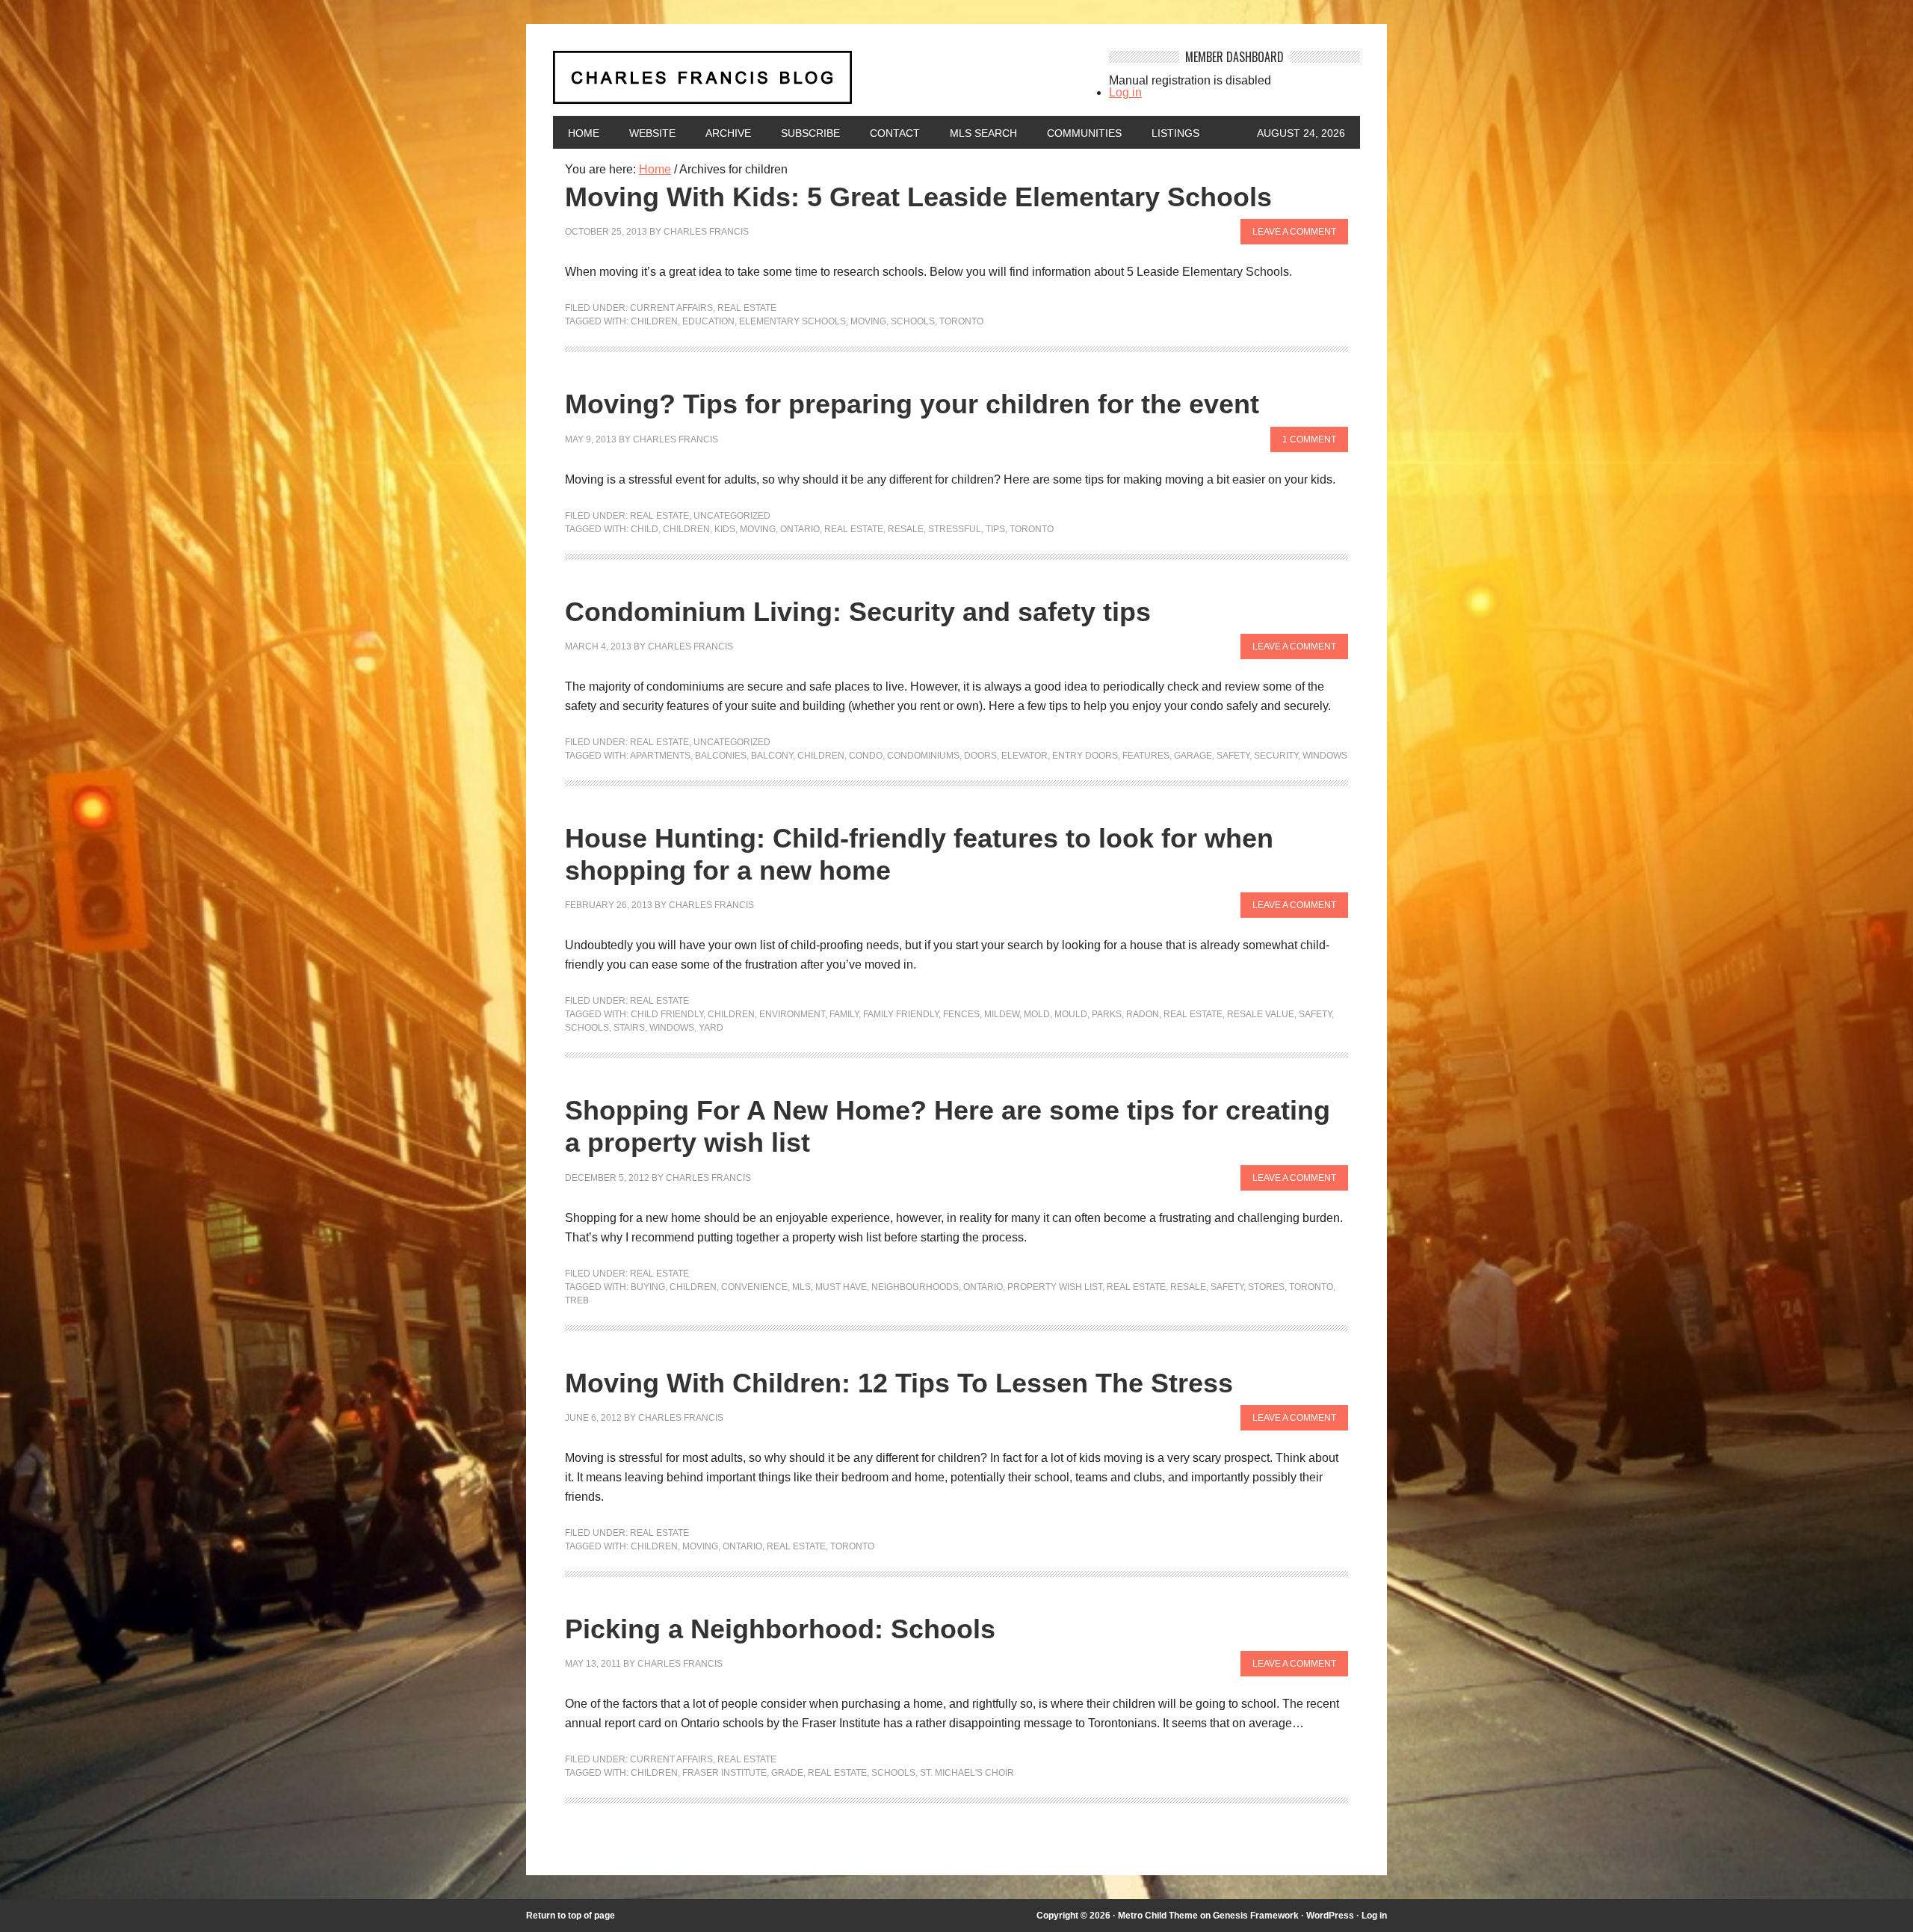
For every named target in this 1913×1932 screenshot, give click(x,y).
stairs (629, 1028)
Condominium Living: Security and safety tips (858, 612)
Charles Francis (706, 232)
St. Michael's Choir (967, 1773)
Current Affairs (671, 308)
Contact (895, 133)
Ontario (800, 529)
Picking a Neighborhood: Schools (780, 1629)
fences (961, 1014)
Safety (1233, 756)
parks (1107, 1014)
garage (1193, 756)
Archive (728, 133)
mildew (1002, 1014)
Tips (995, 529)
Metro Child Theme (1158, 1916)
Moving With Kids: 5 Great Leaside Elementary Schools (918, 197)
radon (1143, 1014)
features (1146, 756)
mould (1071, 1014)
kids (725, 529)
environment (792, 1014)
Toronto (961, 321)
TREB (577, 1300)
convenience (754, 1287)
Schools (913, 321)
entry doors (1085, 756)
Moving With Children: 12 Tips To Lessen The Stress (899, 1383)
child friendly (667, 1014)
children (654, 321)
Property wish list (1055, 1287)
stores (1266, 1287)
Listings (1175, 133)
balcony (772, 756)
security (1276, 756)
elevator (1025, 756)
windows (1325, 756)
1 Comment (1309, 439)
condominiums (923, 756)
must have (841, 1287)
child (645, 529)
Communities (1084, 133)
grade (787, 1773)
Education (708, 321)
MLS (801, 1287)
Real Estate (747, 308)
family (844, 1014)
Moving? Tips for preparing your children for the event (912, 404)
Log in (1125, 92)
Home (584, 133)
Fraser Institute (724, 1773)
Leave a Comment (1294, 232)
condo (866, 756)
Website (652, 133)
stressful (955, 529)
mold (1037, 1014)
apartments (660, 756)
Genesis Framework (1256, 1916)
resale (906, 529)
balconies (721, 756)
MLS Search (983, 133)
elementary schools (792, 321)
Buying (648, 1287)
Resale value (1261, 1014)
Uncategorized (732, 516)
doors (980, 756)
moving (868, 321)
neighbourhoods (915, 1287)
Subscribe (810, 133)
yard (711, 1028)
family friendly (901, 1014)
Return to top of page (571, 1916)
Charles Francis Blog (818, 83)
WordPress (1330, 1916)
